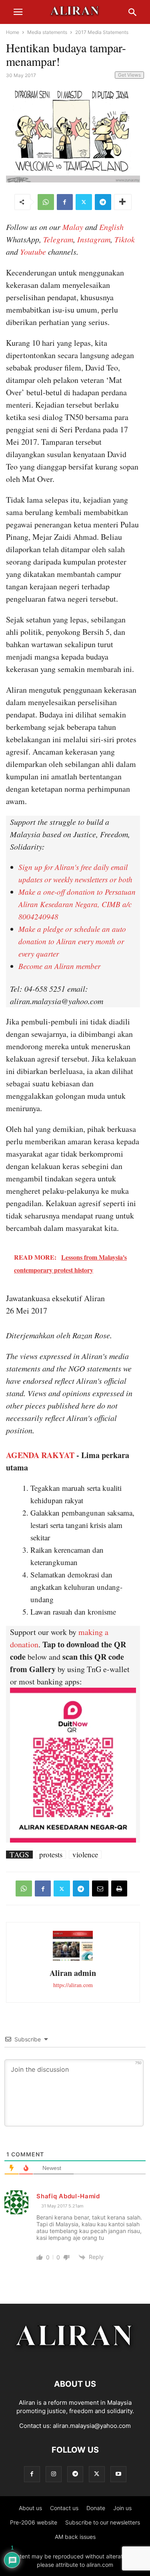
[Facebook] (65, 202)
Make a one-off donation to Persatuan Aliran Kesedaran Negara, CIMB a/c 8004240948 (77, 904)
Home (13, 32)
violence (85, 1855)
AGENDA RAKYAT (40, 1455)
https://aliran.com (73, 1985)
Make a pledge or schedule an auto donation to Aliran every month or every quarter (72, 941)
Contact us (64, 2508)
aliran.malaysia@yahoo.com (92, 2426)
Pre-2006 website (34, 2522)
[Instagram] (54, 2474)
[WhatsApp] (46, 202)
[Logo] (75, 2360)
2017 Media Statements (102, 32)
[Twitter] (84, 202)
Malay (73, 227)
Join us (122, 2508)
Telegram (58, 239)
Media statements (47, 32)
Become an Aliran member (59, 966)
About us (30, 2508)
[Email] (100, 1888)
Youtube (33, 252)
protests (51, 1855)
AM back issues (75, 2537)
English (111, 227)
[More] (123, 202)
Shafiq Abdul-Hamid (68, 2196)
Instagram (94, 239)
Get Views (129, 75)
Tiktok (125, 239)
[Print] (119, 1888)
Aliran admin (73, 1973)
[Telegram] (103, 202)
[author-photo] (73, 1960)
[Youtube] (118, 2474)
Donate (96, 2508)
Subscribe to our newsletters (103, 2522)
